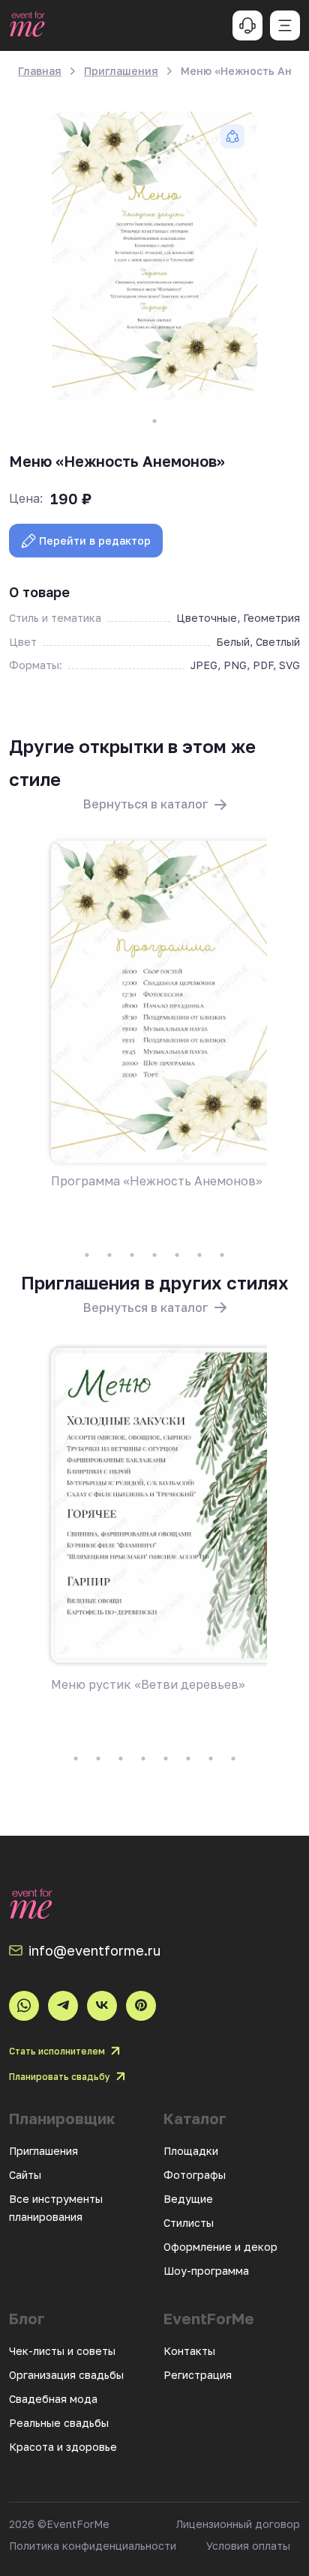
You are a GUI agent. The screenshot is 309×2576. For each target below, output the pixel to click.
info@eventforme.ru (94, 1950)
